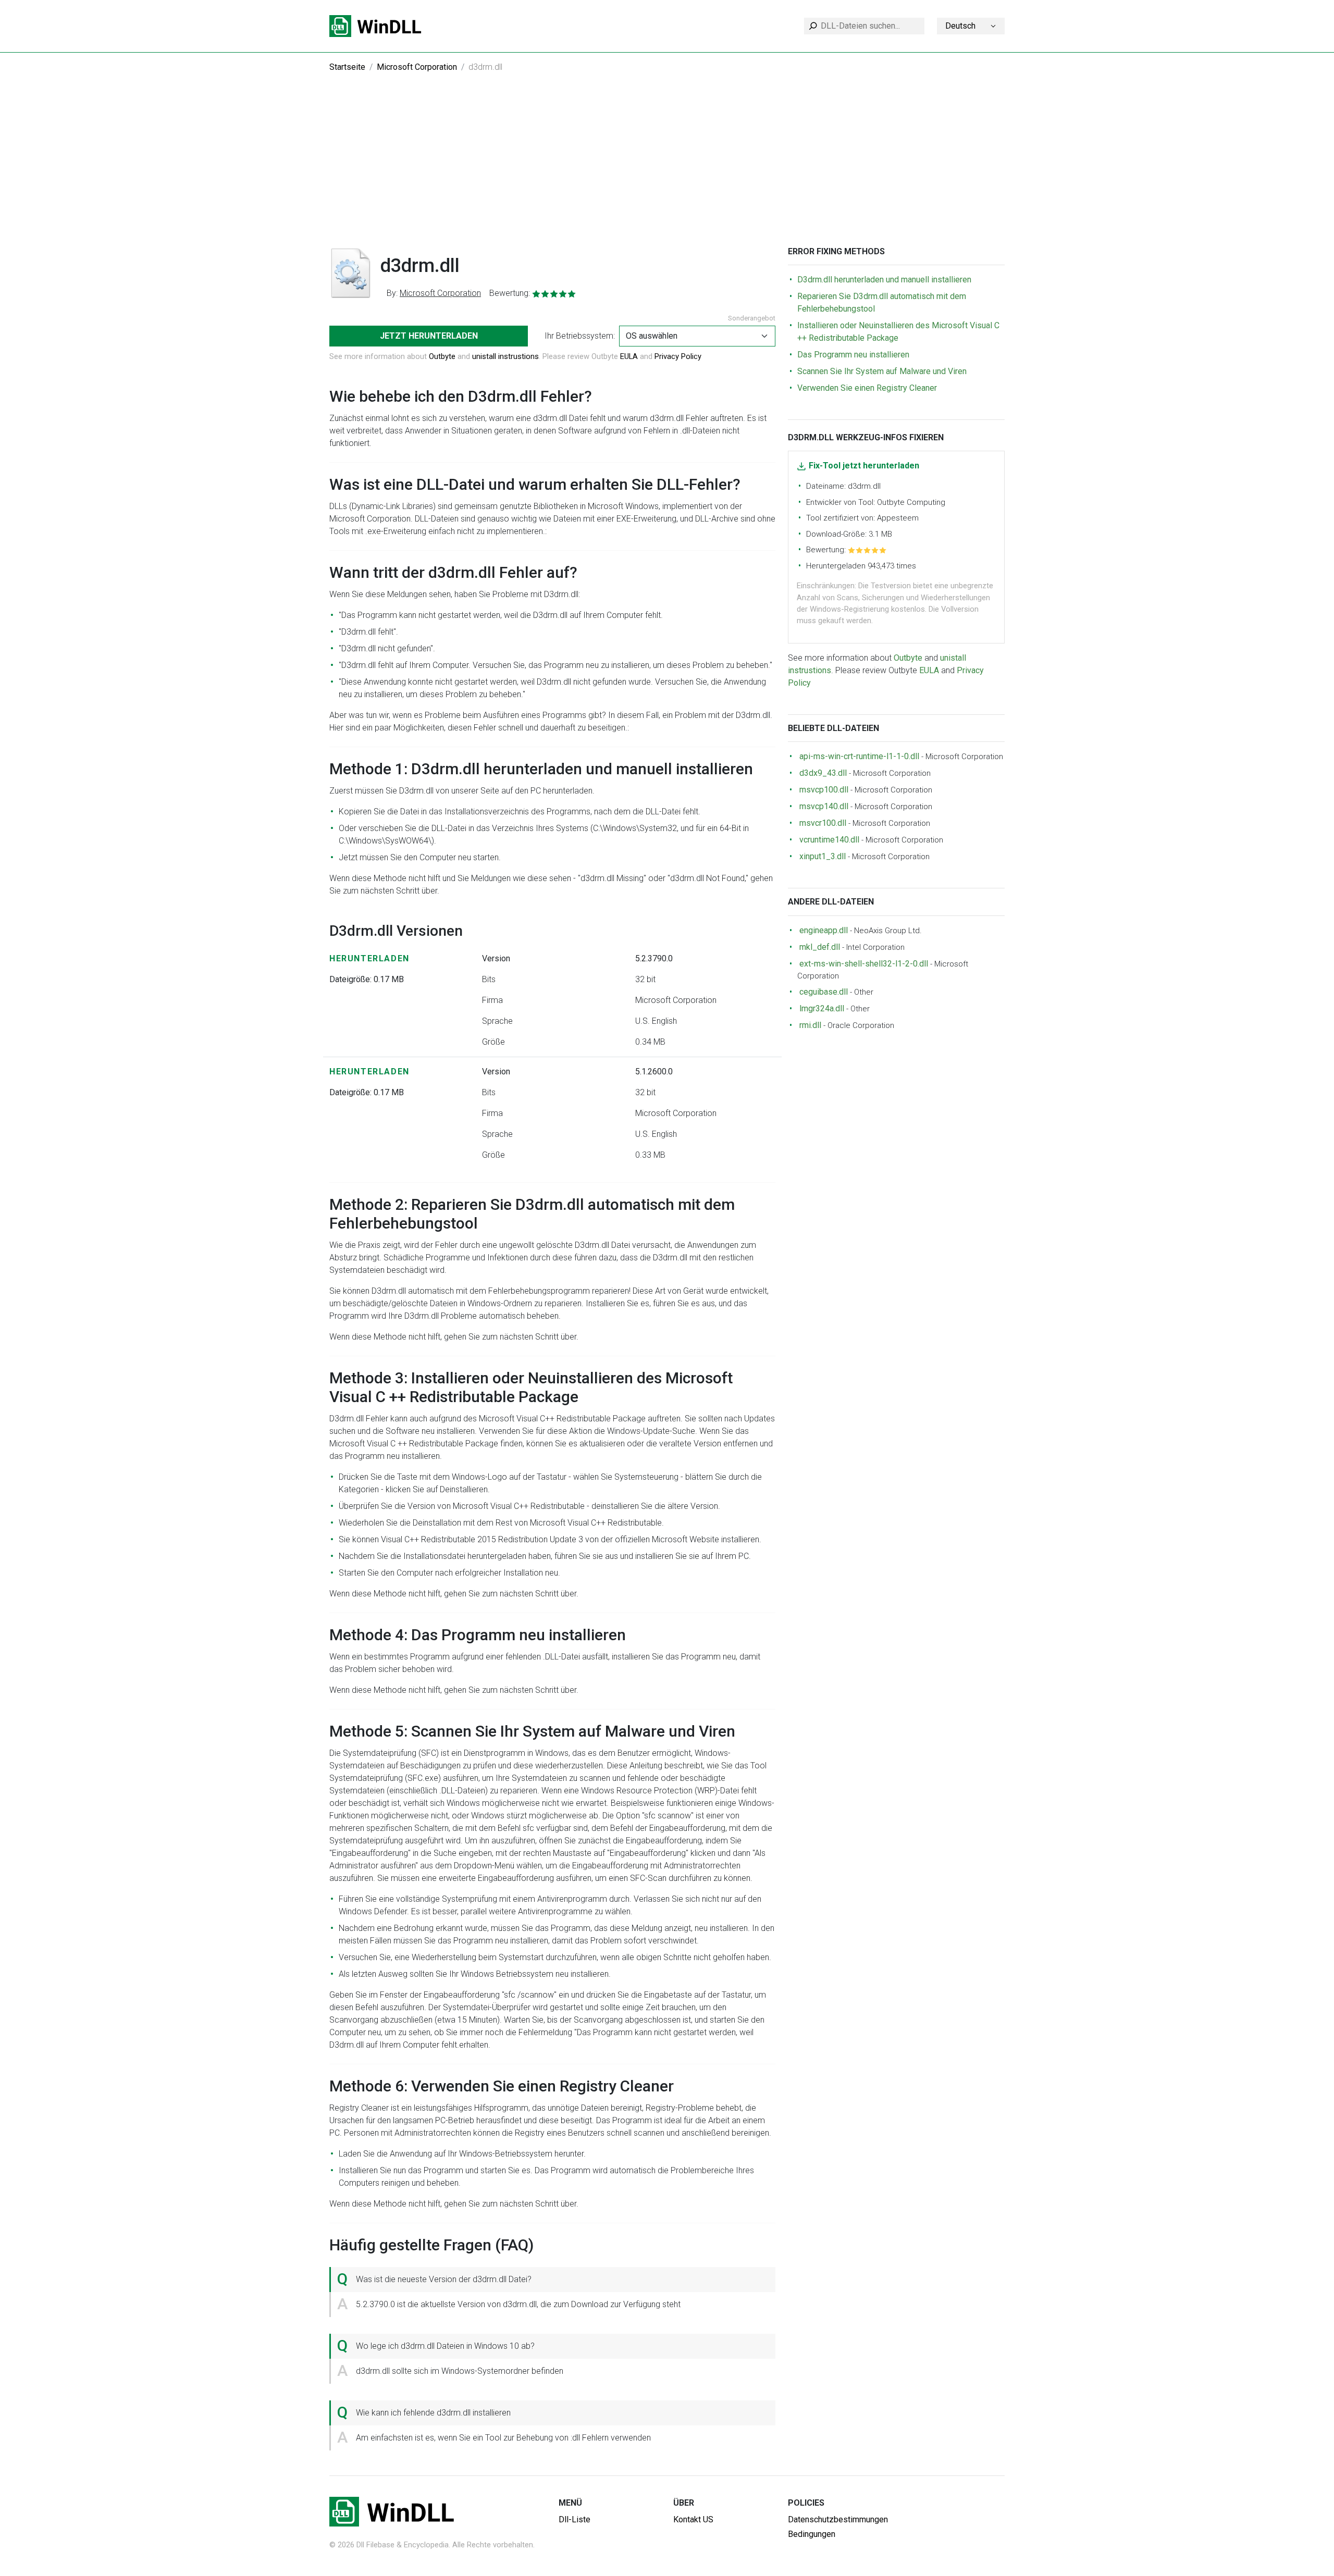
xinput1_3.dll (823, 856)
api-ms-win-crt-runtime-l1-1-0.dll (859, 756)
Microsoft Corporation (417, 67)
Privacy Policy (678, 356)
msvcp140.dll (824, 806)
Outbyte (442, 356)
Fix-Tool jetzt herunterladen (864, 466)
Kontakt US (693, 2519)
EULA (629, 356)
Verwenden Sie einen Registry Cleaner (867, 388)
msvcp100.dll (824, 790)
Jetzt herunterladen (429, 336)
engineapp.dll (824, 930)
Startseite (347, 67)
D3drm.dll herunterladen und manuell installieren (884, 280)
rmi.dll (810, 1025)
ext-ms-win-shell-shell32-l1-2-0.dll (864, 964)
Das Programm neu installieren (853, 355)
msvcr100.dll (823, 823)
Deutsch (960, 26)
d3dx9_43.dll (823, 773)
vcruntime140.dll (829, 840)
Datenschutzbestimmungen (838, 2519)
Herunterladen (369, 958)
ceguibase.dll (824, 992)
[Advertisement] (667, 168)
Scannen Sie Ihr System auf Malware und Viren (882, 371)
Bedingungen (812, 2534)
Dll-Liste (575, 2519)
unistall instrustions (505, 356)
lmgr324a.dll (822, 1008)
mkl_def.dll (820, 947)
